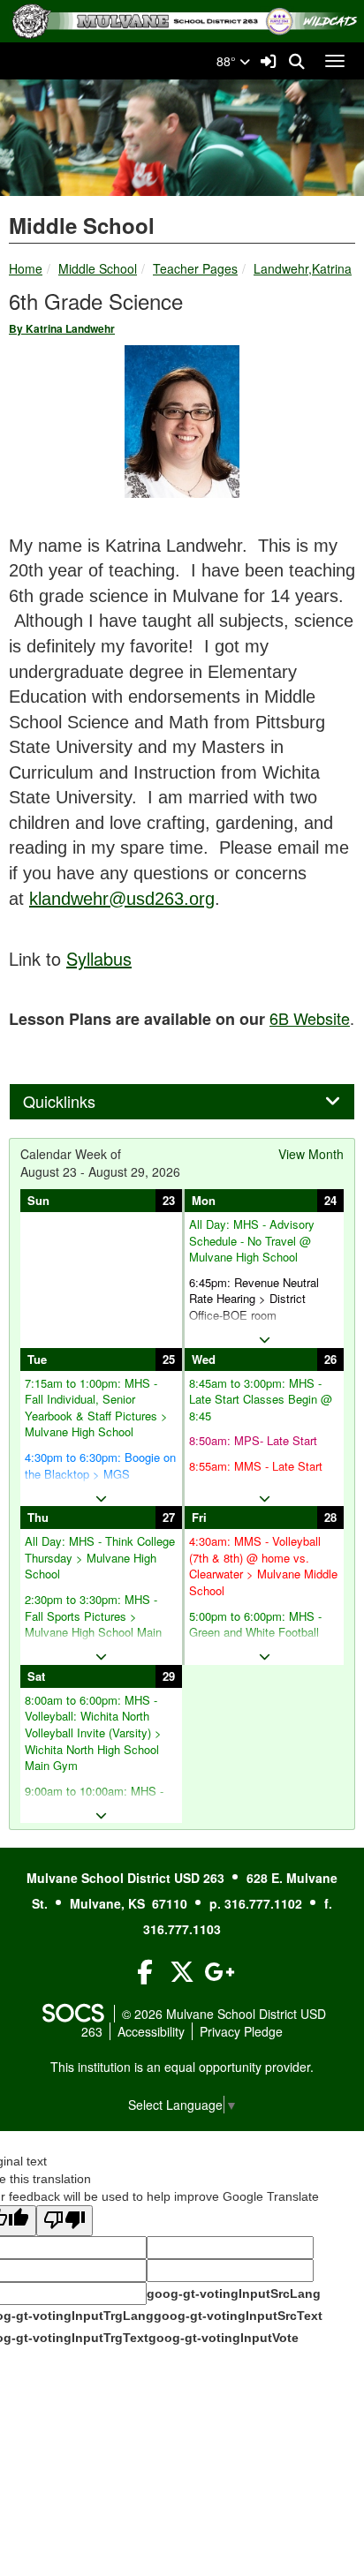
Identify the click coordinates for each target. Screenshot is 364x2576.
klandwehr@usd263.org (122, 899)
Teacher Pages (195, 268)
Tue (37, 1359)
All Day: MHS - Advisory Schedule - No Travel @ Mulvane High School (252, 1241)
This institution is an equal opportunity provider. (182, 2067)
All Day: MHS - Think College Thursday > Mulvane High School (100, 1558)
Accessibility (151, 2031)
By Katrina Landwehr (62, 328)
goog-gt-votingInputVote (224, 2338)
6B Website (310, 1018)
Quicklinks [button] (79, 1102)
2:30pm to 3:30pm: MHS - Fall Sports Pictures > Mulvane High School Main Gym (93, 1624)
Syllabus (99, 958)
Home (26, 268)
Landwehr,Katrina (303, 268)
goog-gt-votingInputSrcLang (234, 2294)
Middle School (98, 268)
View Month (311, 1154)
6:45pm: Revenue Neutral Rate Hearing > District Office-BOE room (254, 1299)
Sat (36, 1676)
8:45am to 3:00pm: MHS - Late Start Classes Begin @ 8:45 (261, 1400)
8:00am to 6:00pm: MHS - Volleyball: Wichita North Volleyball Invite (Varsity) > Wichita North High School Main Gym (93, 1733)
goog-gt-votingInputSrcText (238, 2316)
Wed (204, 1359)
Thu (38, 1517)
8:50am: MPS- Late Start (253, 1441)
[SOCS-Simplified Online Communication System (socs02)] (72, 2014)
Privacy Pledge (241, 2031)
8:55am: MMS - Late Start (256, 1466)
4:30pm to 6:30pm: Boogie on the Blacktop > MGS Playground (100, 1474)
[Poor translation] (64, 2221)
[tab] (182, 1102)
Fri (199, 1517)
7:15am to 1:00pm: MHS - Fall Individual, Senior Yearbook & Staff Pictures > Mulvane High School (96, 1408)
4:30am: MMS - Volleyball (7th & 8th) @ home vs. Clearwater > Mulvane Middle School (263, 1566)
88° (228, 61)
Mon (204, 1200)
